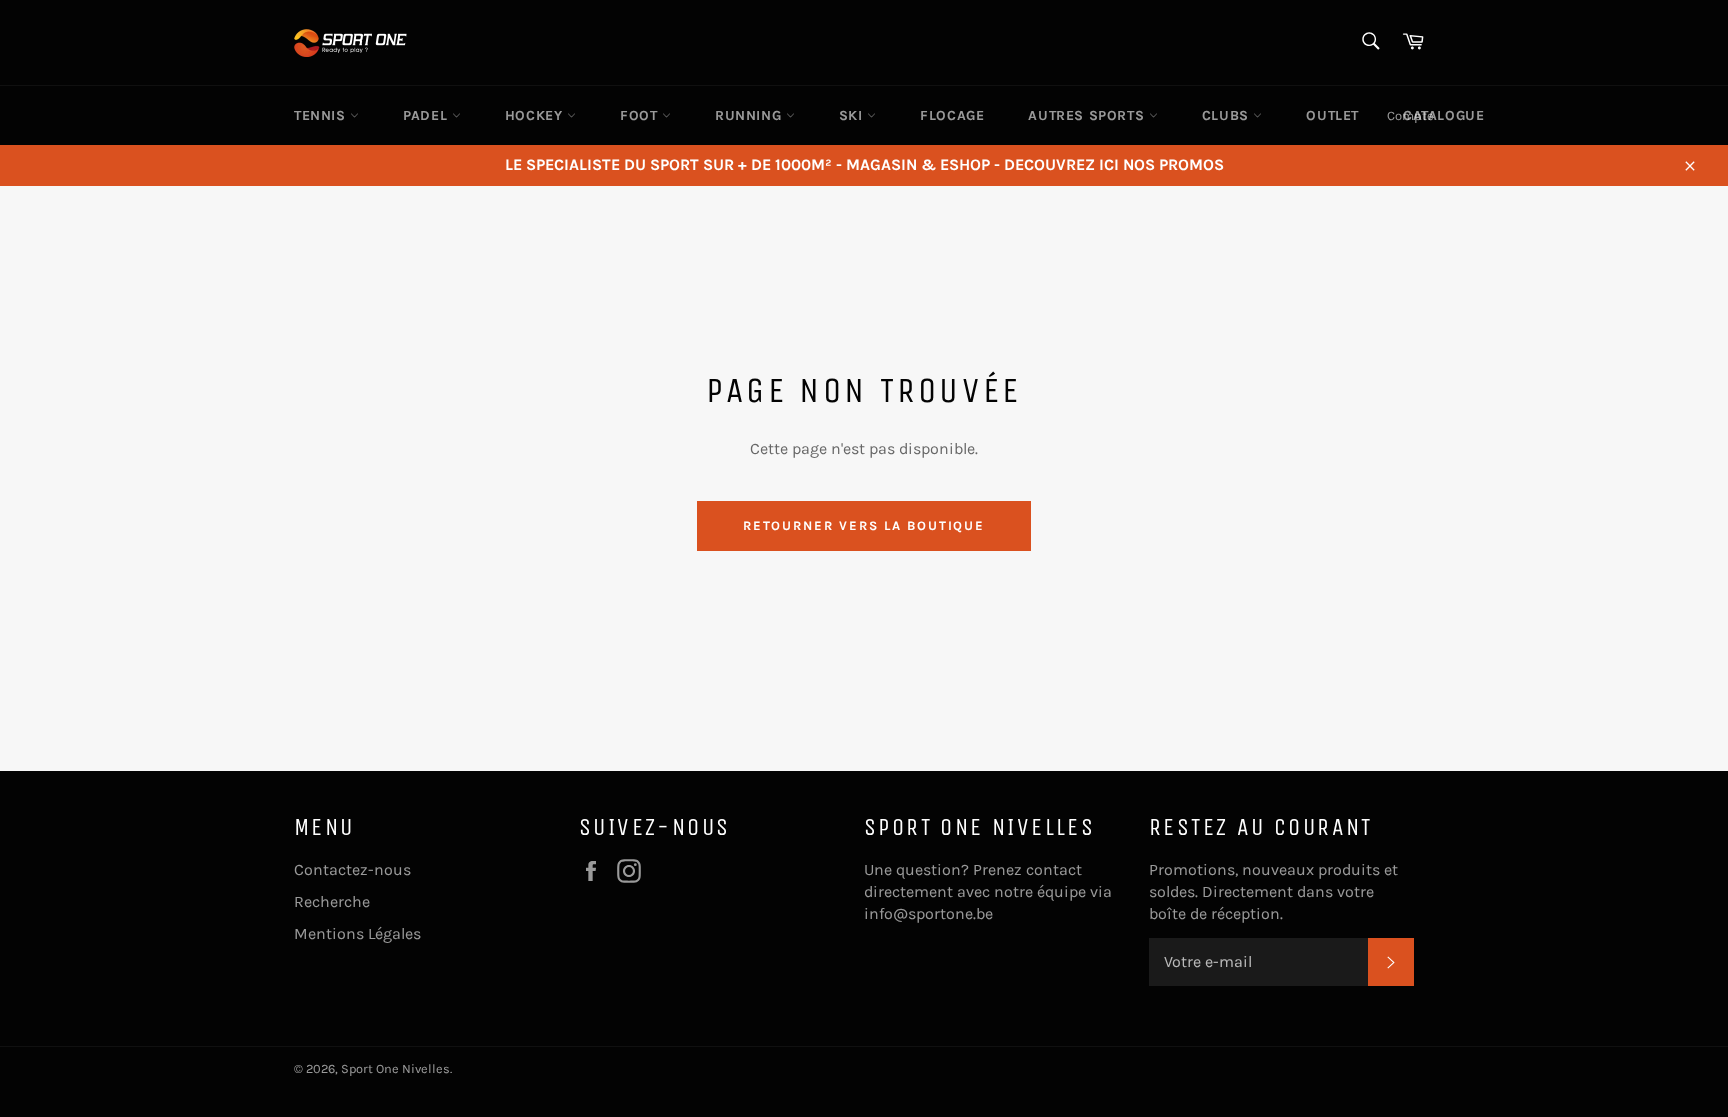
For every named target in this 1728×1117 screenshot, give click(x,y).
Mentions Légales (357, 933)
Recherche (332, 901)
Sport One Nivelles (395, 1068)
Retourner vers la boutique (864, 525)
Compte (1410, 115)
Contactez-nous (352, 869)
